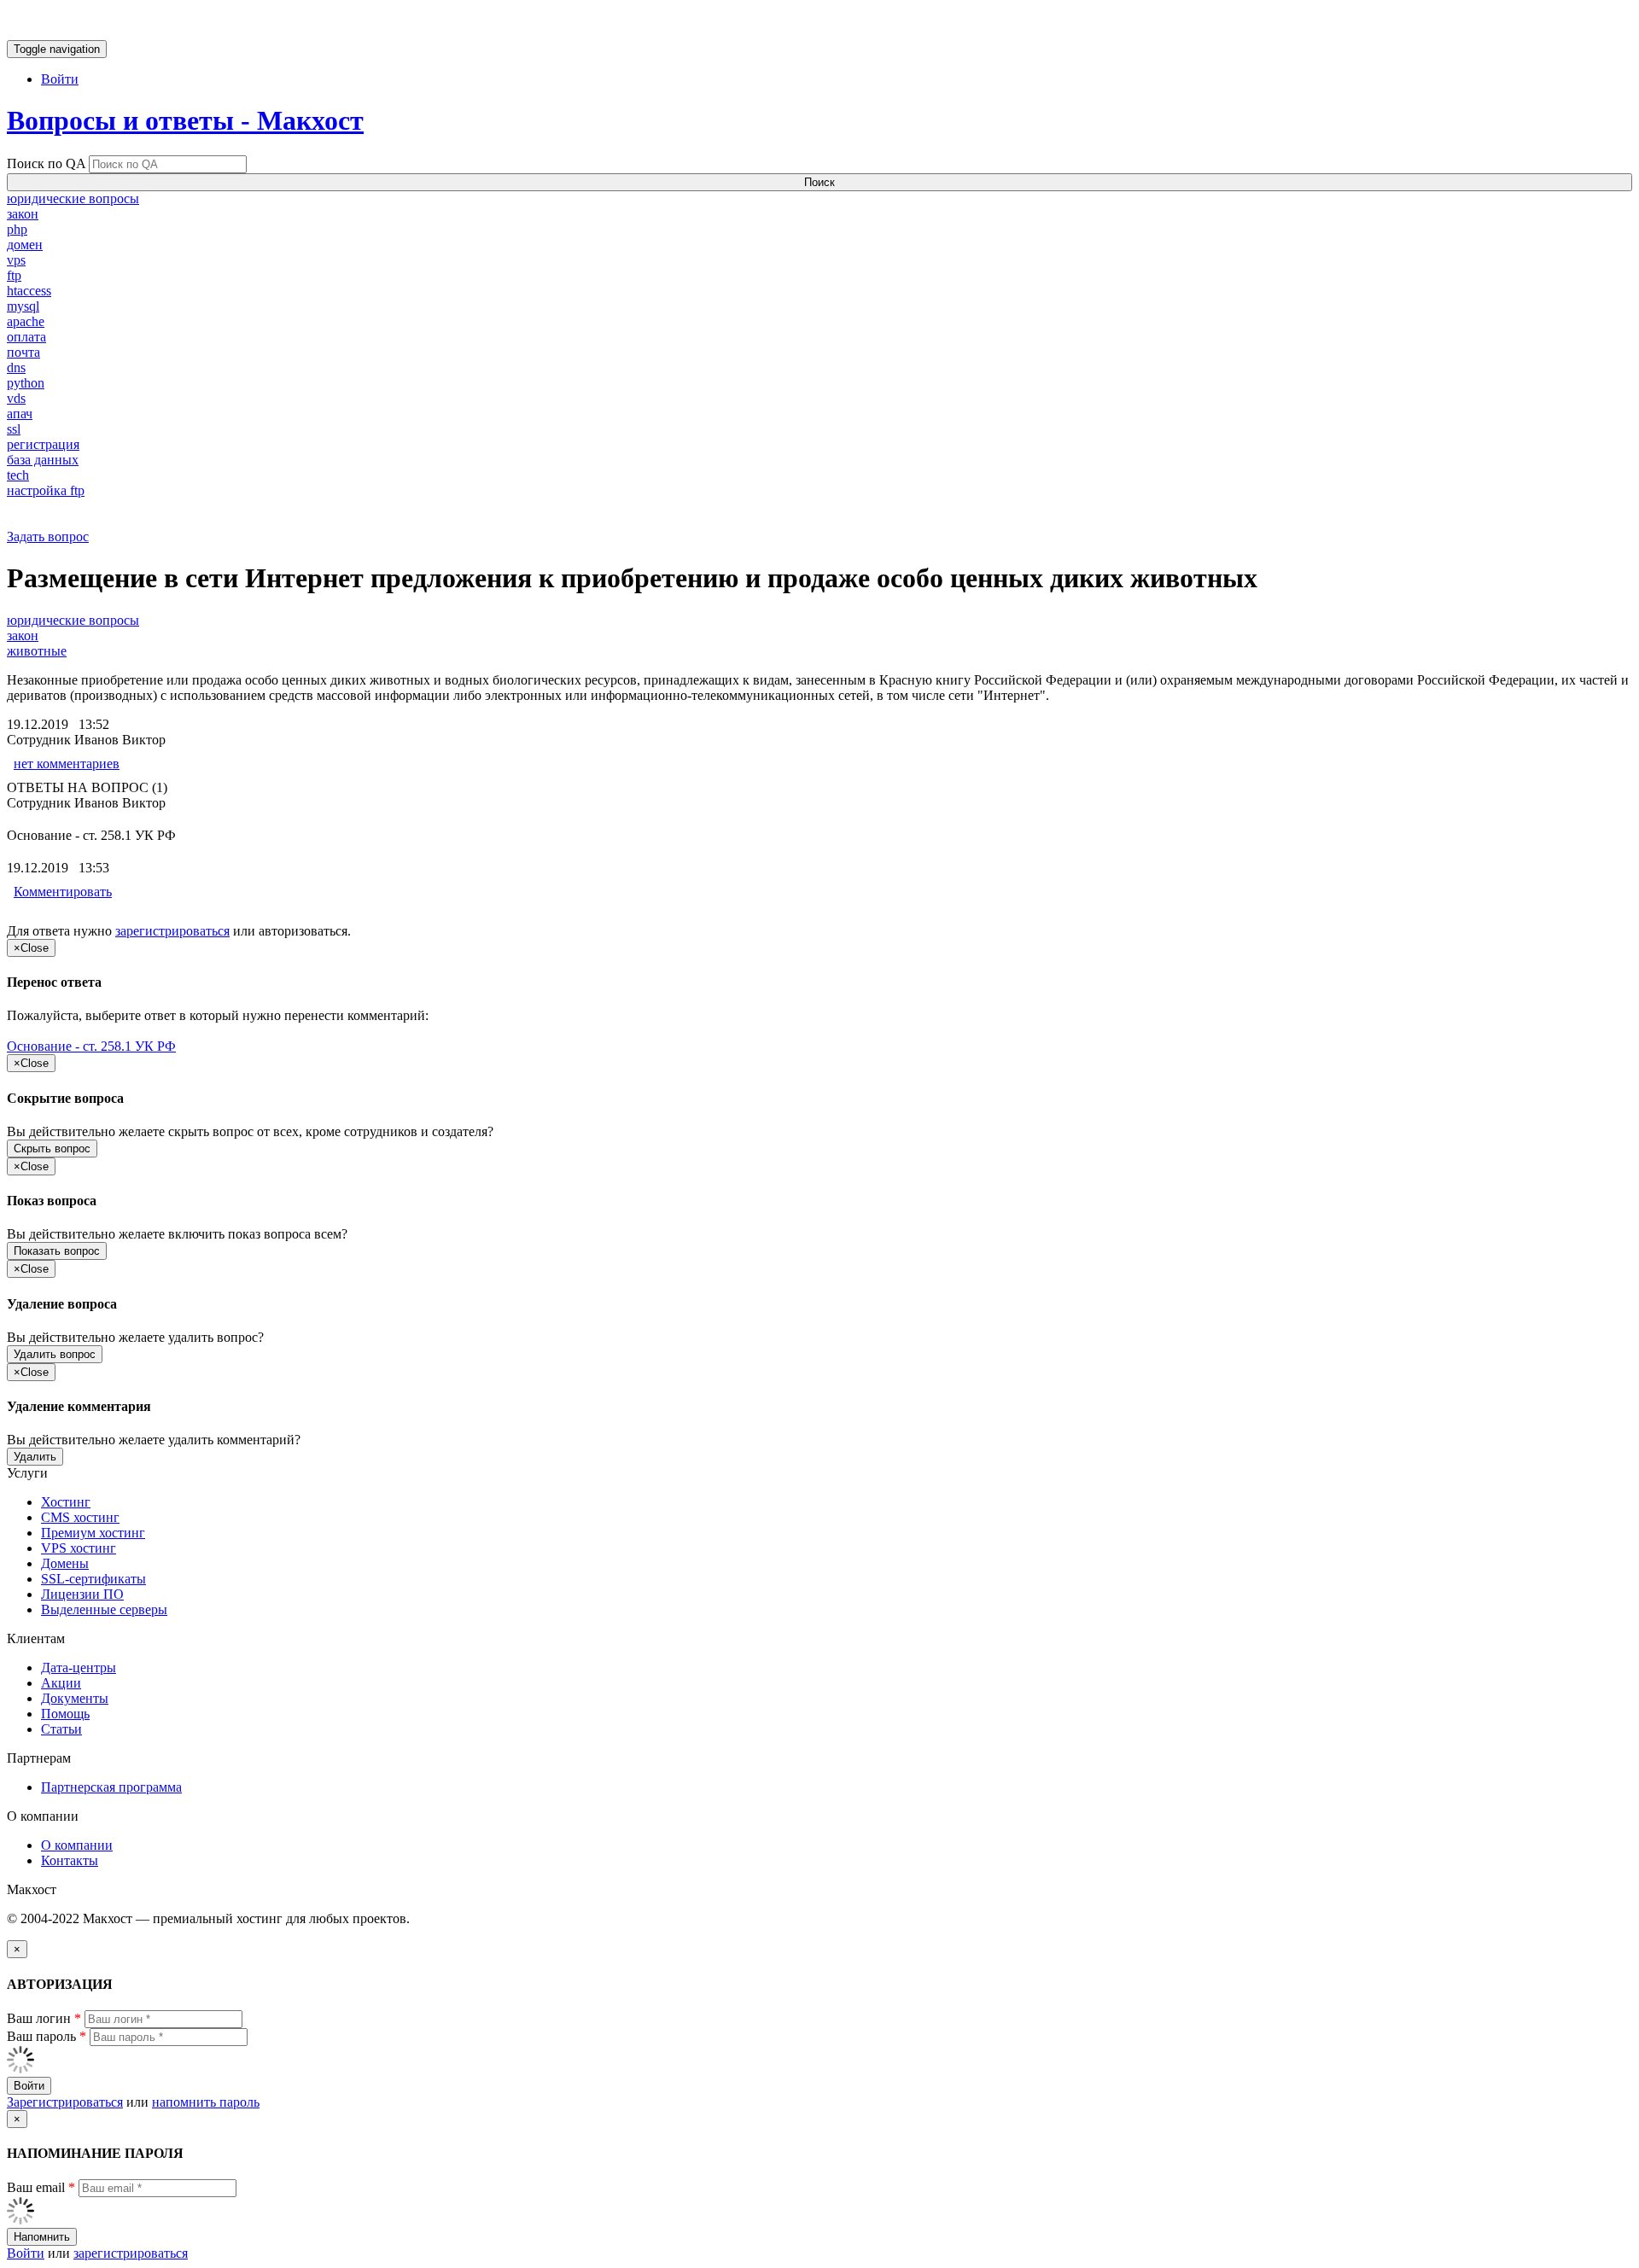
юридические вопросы (73, 198)
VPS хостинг (79, 1548)
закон (23, 214)
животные (37, 651)
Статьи (61, 1729)
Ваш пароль (47, 2036)
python (26, 383)
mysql (23, 306)
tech (18, 475)
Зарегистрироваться (65, 2102)
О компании (77, 1845)
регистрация (43, 444)
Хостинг (66, 1502)
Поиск (819, 182)
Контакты (70, 1860)
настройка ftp (46, 490)
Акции (61, 1683)
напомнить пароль (206, 2102)
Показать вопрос (57, 1251)
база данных (43, 460)
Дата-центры (79, 1667)
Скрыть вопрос (52, 1149)
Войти (60, 79)
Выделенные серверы (104, 1609)
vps (16, 260)
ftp (14, 275)
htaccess (29, 291)
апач (20, 414)
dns (16, 367)
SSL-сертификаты (93, 1579)
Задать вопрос (48, 536)
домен (25, 245)
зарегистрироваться (172, 931)
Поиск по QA (46, 163)
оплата (26, 337)
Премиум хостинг (93, 1533)
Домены (65, 1563)
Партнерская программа (111, 1787)
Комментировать (63, 892)
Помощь (65, 1714)
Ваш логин (44, 2018)
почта (23, 352)
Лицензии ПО (82, 1594)
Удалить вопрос (55, 1354)
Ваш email (41, 2187)
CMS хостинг (80, 1517)
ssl (14, 429)
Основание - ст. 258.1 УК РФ (91, 1046)
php (17, 229)
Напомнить (42, 2237)
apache (26, 321)
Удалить (35, 1457)
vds (16, 398)
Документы (75, 1698)
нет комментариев (67, 764)
